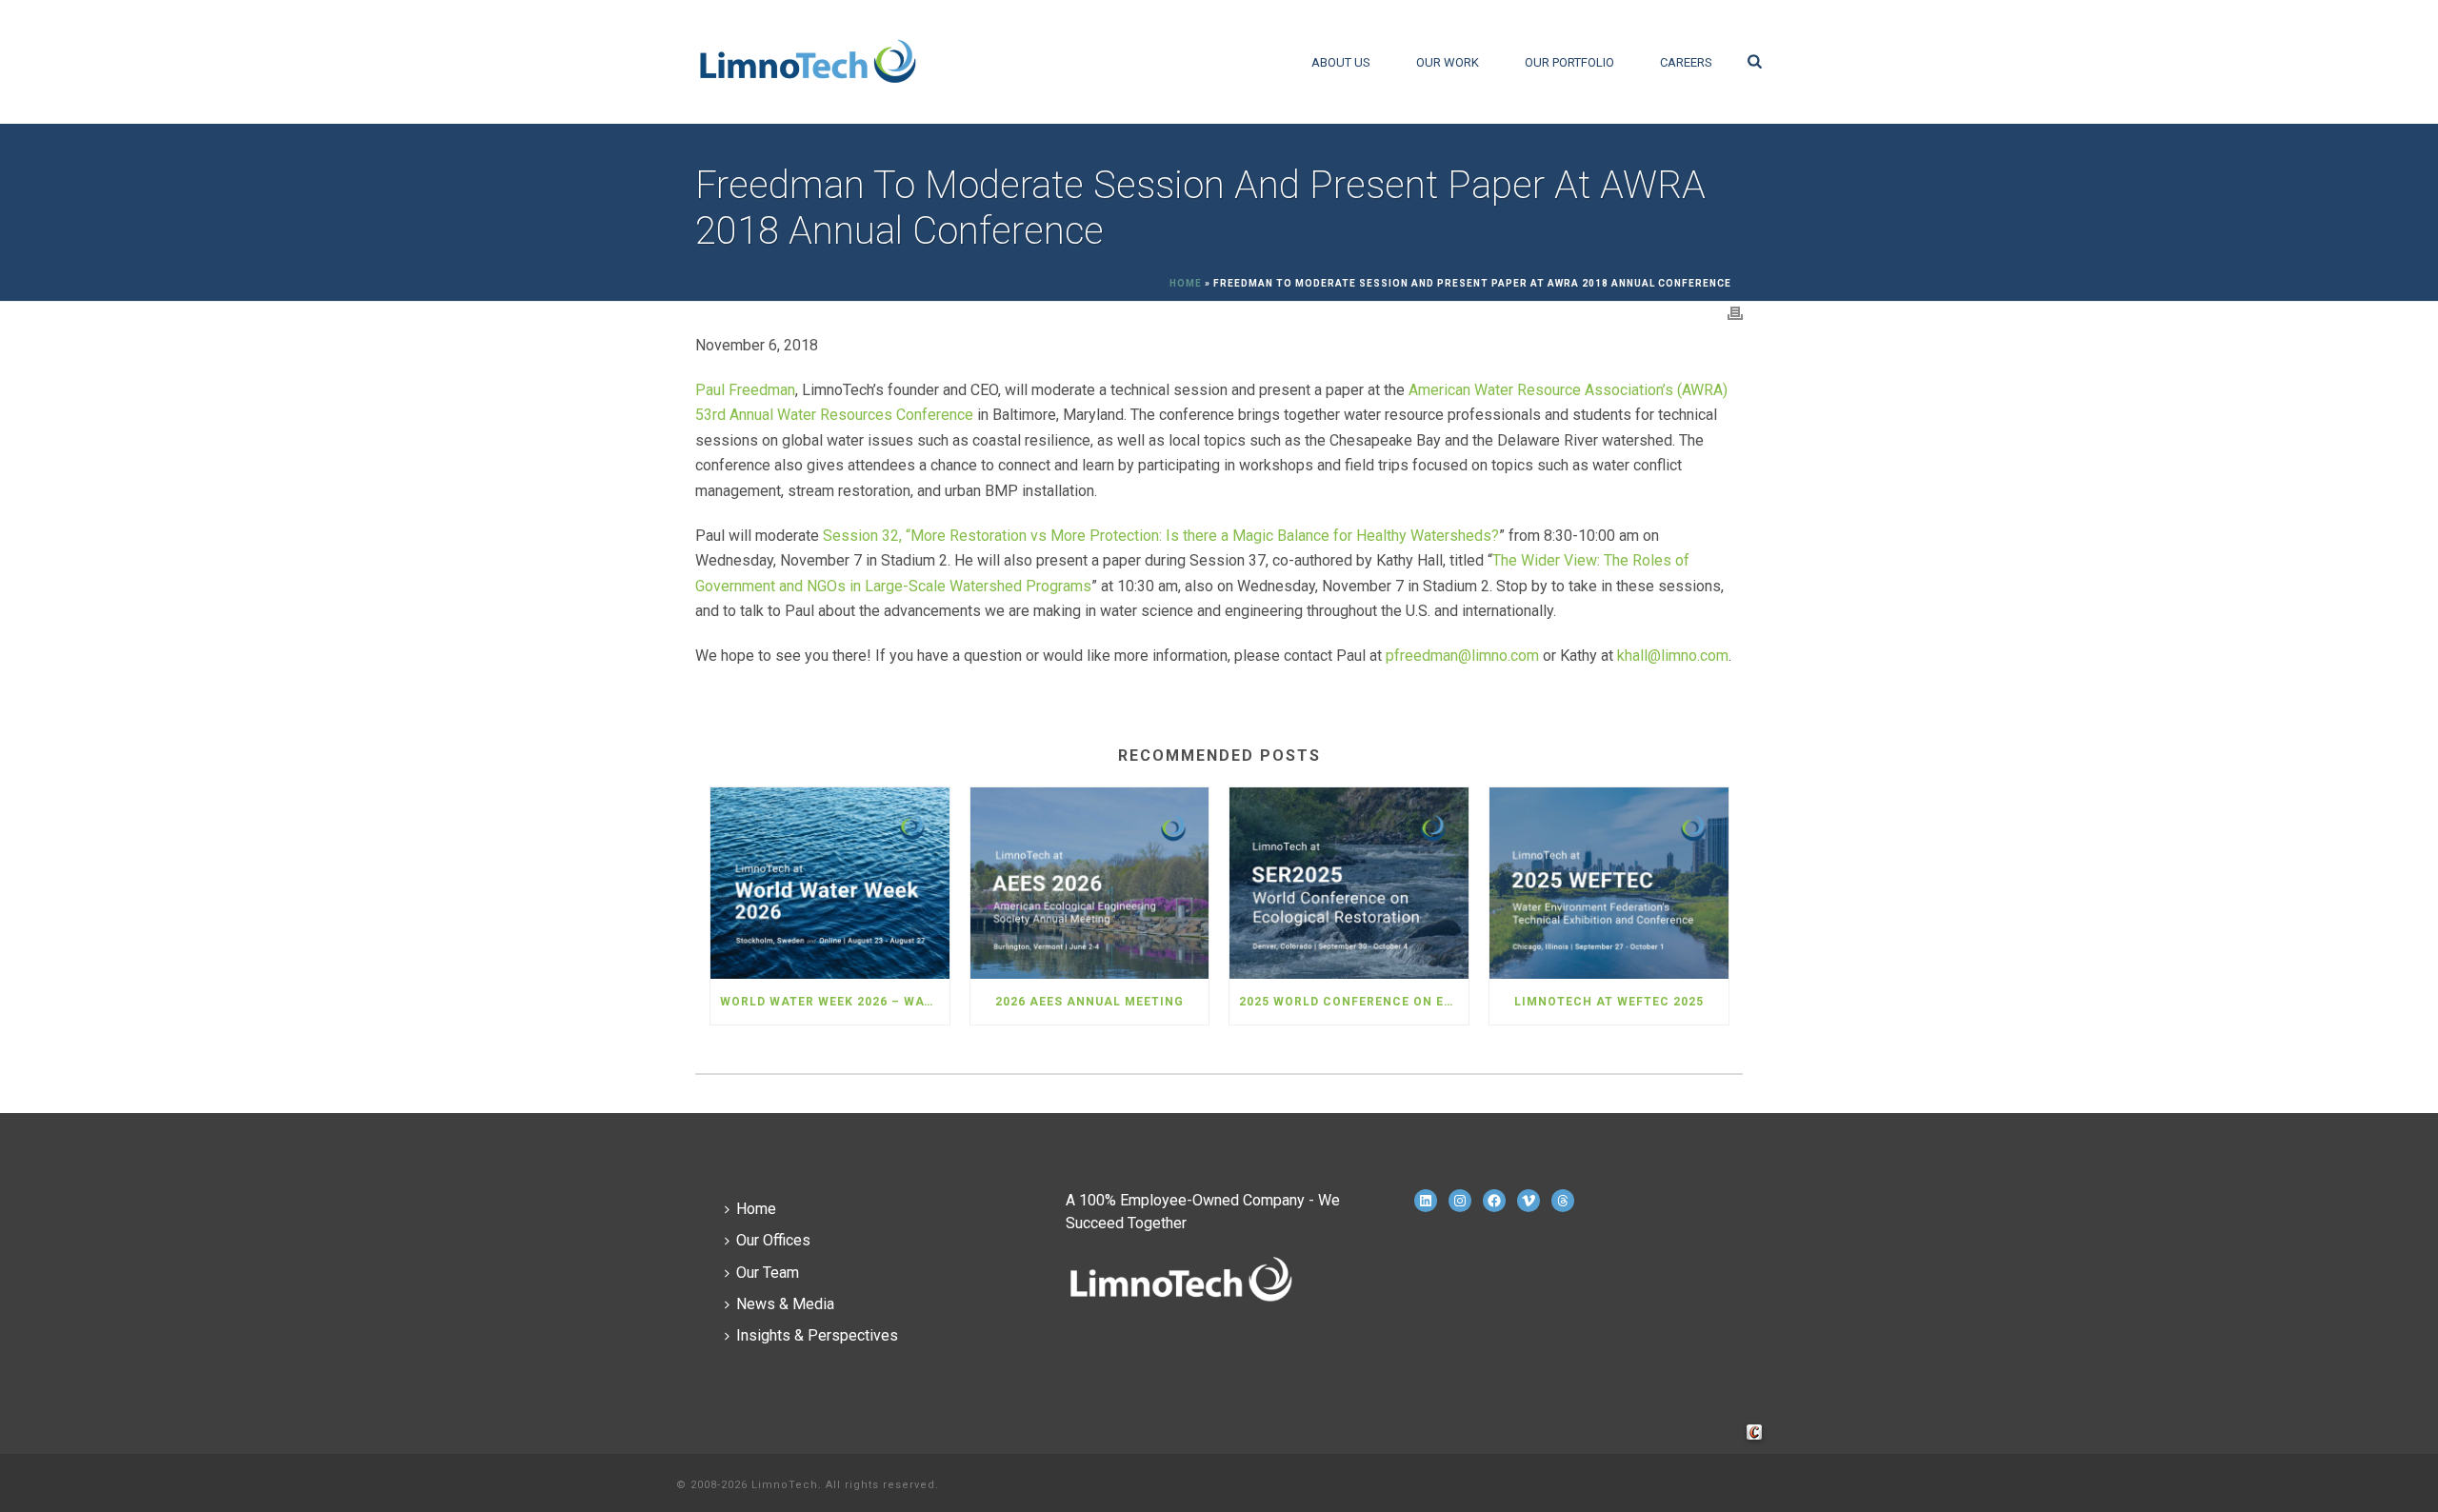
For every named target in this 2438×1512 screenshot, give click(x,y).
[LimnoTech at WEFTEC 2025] (1609, 883)
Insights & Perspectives (817, 1335)
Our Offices (773, 1240)
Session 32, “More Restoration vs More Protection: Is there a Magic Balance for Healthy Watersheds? (1161, 536)
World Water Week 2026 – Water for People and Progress (835, 1002)
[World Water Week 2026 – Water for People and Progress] (830, 883)
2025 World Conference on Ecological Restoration (1354, 1002)
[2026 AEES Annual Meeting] (1090, 883)
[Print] (1735, 313)
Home (1186, 283)
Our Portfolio (1569, 62)
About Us (1341, 62)
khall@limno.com (1673, 656)
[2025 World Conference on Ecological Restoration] (1349, 883)
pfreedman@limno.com (1462, 656)
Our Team (768, 1273)
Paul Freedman (745, 390)
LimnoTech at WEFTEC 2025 (1609, 1002)
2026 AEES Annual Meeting (1089, 1002)
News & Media (785, 1304)
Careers (1686, 62)
